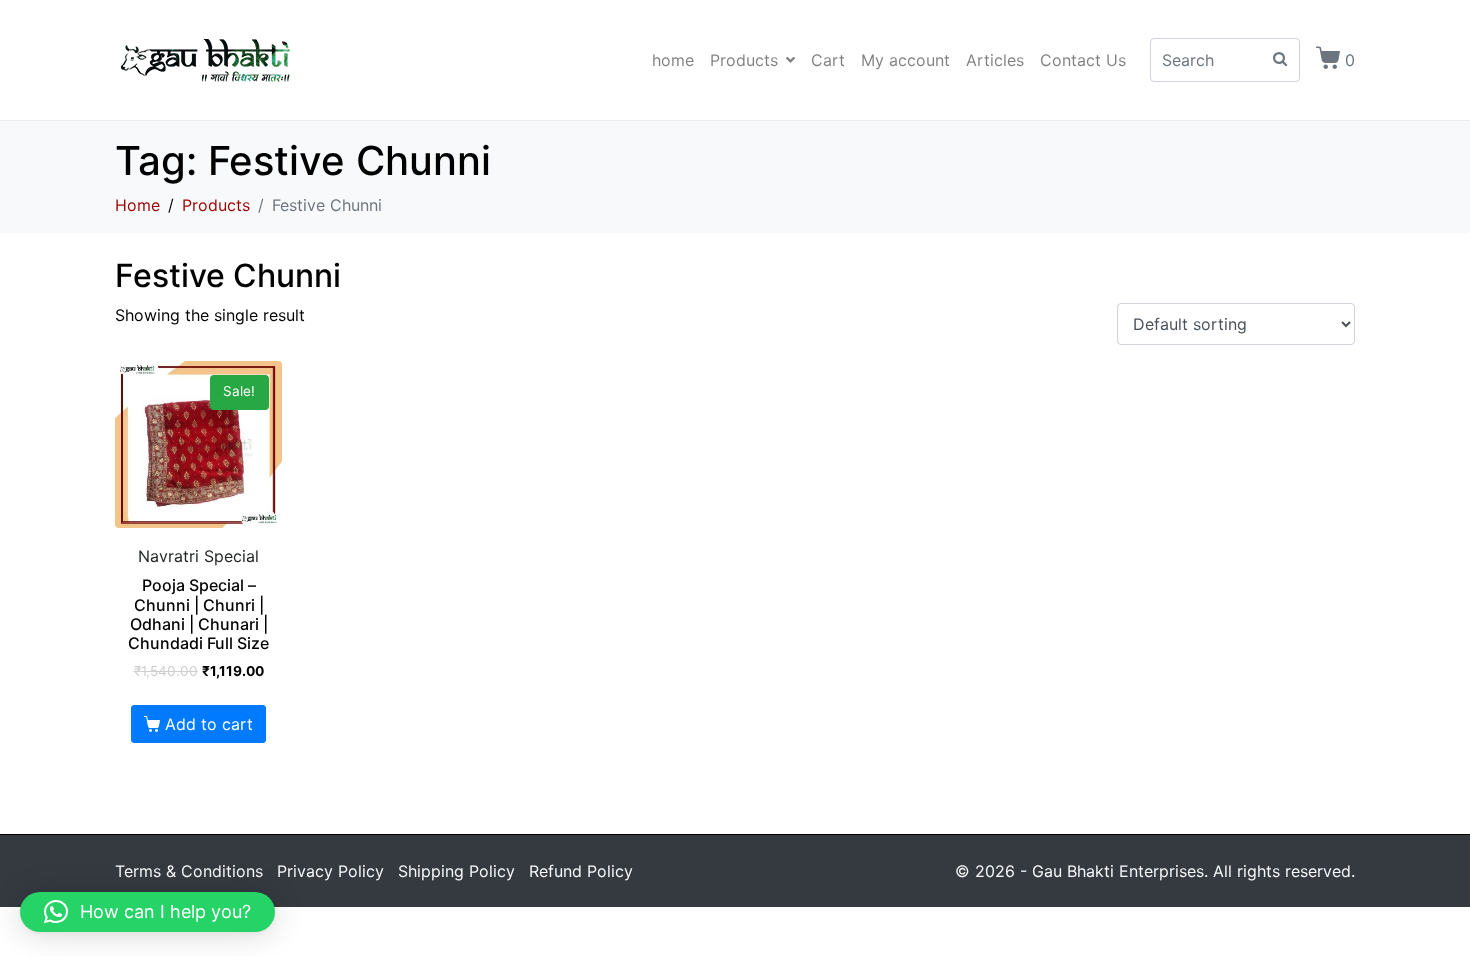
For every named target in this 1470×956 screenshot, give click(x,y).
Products (744, 60)
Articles (995, 60)
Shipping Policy (456, 871)
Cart (828, 60)
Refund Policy (581, 871)
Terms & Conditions (189, 871)
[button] (147, 912)
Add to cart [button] (209, 724)
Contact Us (1083, 60)
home (673, 60)
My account (905, 60)
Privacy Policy (330, 871)
